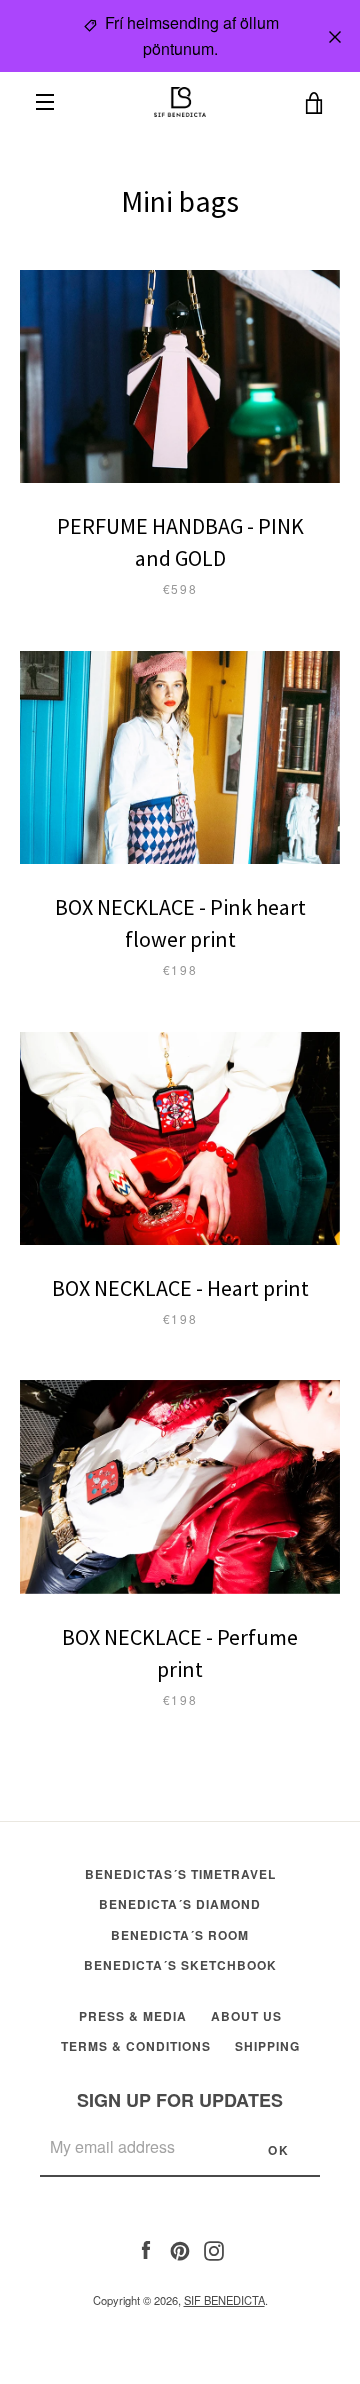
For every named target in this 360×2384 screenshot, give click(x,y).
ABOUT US (246, 2016)
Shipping (267, 2046)
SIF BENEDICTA (224, 2300)
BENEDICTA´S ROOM (180, 1935)
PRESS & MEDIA (133, 2016)
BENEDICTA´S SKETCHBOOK (180, 1965)
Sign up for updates (180, 2100)
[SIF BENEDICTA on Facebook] (146, 2248)
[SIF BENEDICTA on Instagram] (214, 2248)
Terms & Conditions (136, 2046)
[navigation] (45, 102)
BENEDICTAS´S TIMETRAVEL (180, 1874)
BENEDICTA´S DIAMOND (180, 1904)
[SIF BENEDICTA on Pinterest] (180, 2248)
